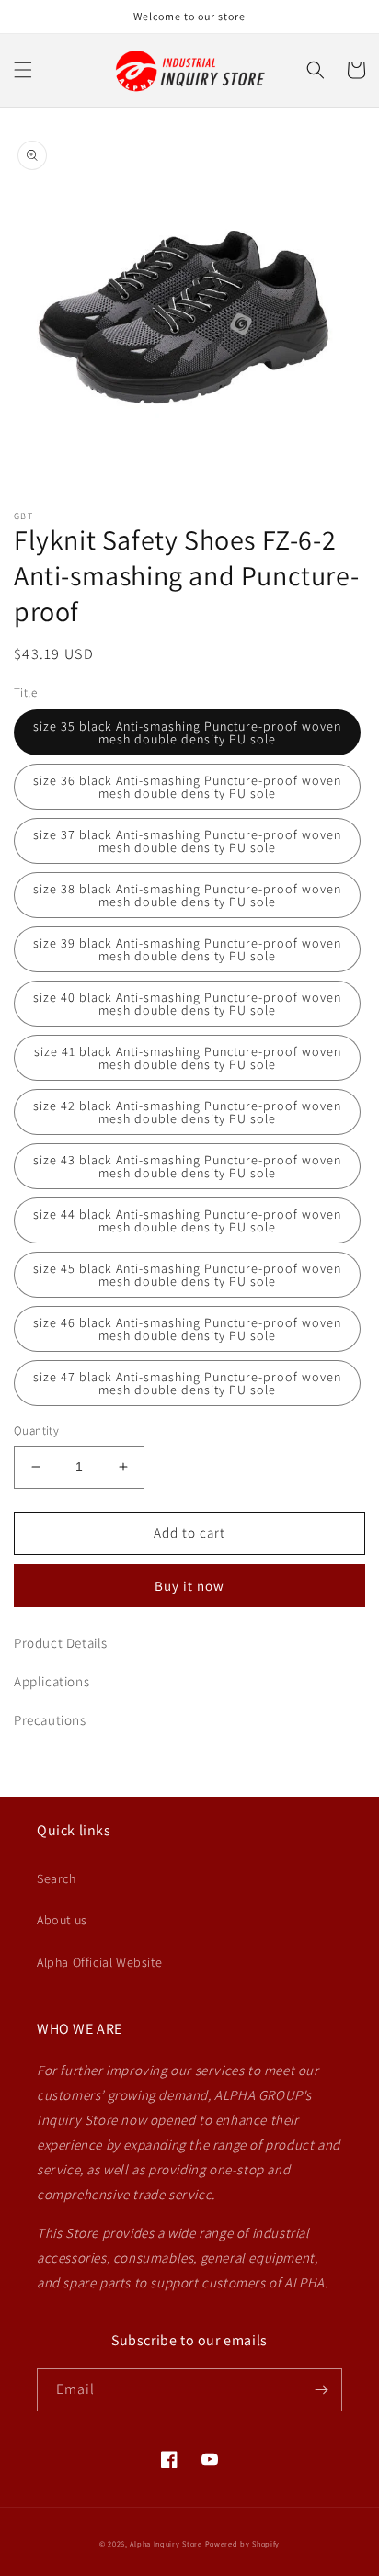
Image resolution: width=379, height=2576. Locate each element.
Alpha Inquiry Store (166, 2543)
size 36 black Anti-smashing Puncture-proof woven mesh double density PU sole (187, 787)
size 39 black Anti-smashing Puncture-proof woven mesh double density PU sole (187, 949)
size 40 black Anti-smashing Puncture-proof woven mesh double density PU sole (187, 1004)
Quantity (36, 1430)
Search (57, 1878)
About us (62, 1920)
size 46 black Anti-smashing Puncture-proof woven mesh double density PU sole (187, 1329)
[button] (23, 70)
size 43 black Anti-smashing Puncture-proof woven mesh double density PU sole (187, 1166)
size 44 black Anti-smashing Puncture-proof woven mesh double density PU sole (187, 1220)
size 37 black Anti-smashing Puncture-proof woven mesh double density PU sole (187, 841)
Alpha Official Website (99, 1962)
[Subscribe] (321, 2390)
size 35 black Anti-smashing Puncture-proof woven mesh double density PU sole (187, 732)
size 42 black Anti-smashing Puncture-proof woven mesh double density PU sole (187, 1112)
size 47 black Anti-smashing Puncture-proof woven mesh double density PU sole (187, 1383)
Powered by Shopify (243, 2543)
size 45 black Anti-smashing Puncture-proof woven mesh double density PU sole (187, 1275)
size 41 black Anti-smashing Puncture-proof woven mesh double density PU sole (188, 1058)
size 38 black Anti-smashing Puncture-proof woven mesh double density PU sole (187, 895)
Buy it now (189, 1586)
